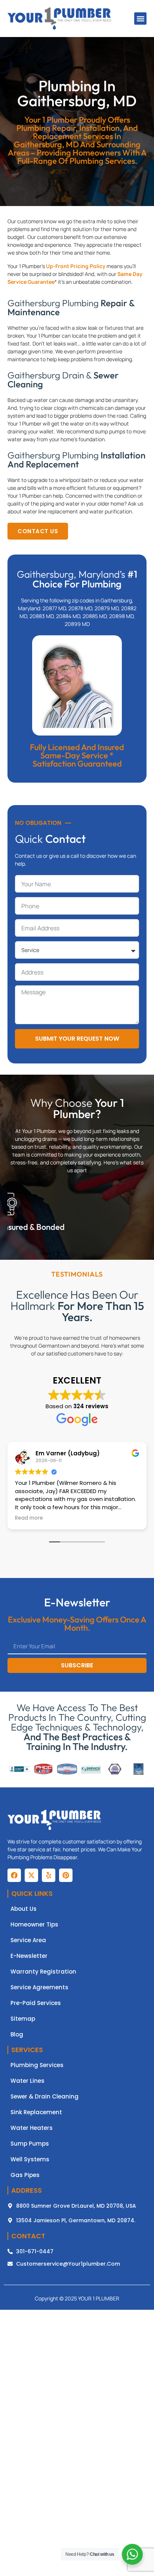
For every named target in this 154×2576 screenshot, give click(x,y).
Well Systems (30, 2159)
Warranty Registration (43, 1972)
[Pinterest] (66, 1875)
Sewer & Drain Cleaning (44, 2097)
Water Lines (27, 2081)
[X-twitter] (31, 1875)
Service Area (28, 1940)
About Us (24, 1909)
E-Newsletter (29, 1956)
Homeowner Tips (34, 1925)
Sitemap (23, 2019)
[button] (140, 19)
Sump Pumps (30, 2144)
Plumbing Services (37, 2065)
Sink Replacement (36, 2112)
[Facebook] (14, 1875)
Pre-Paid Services (36, 2003)
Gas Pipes (25, 2175)
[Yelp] (49, 1875)
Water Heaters (32, 2128)
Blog (17, 2035)
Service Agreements (39, 1987)
